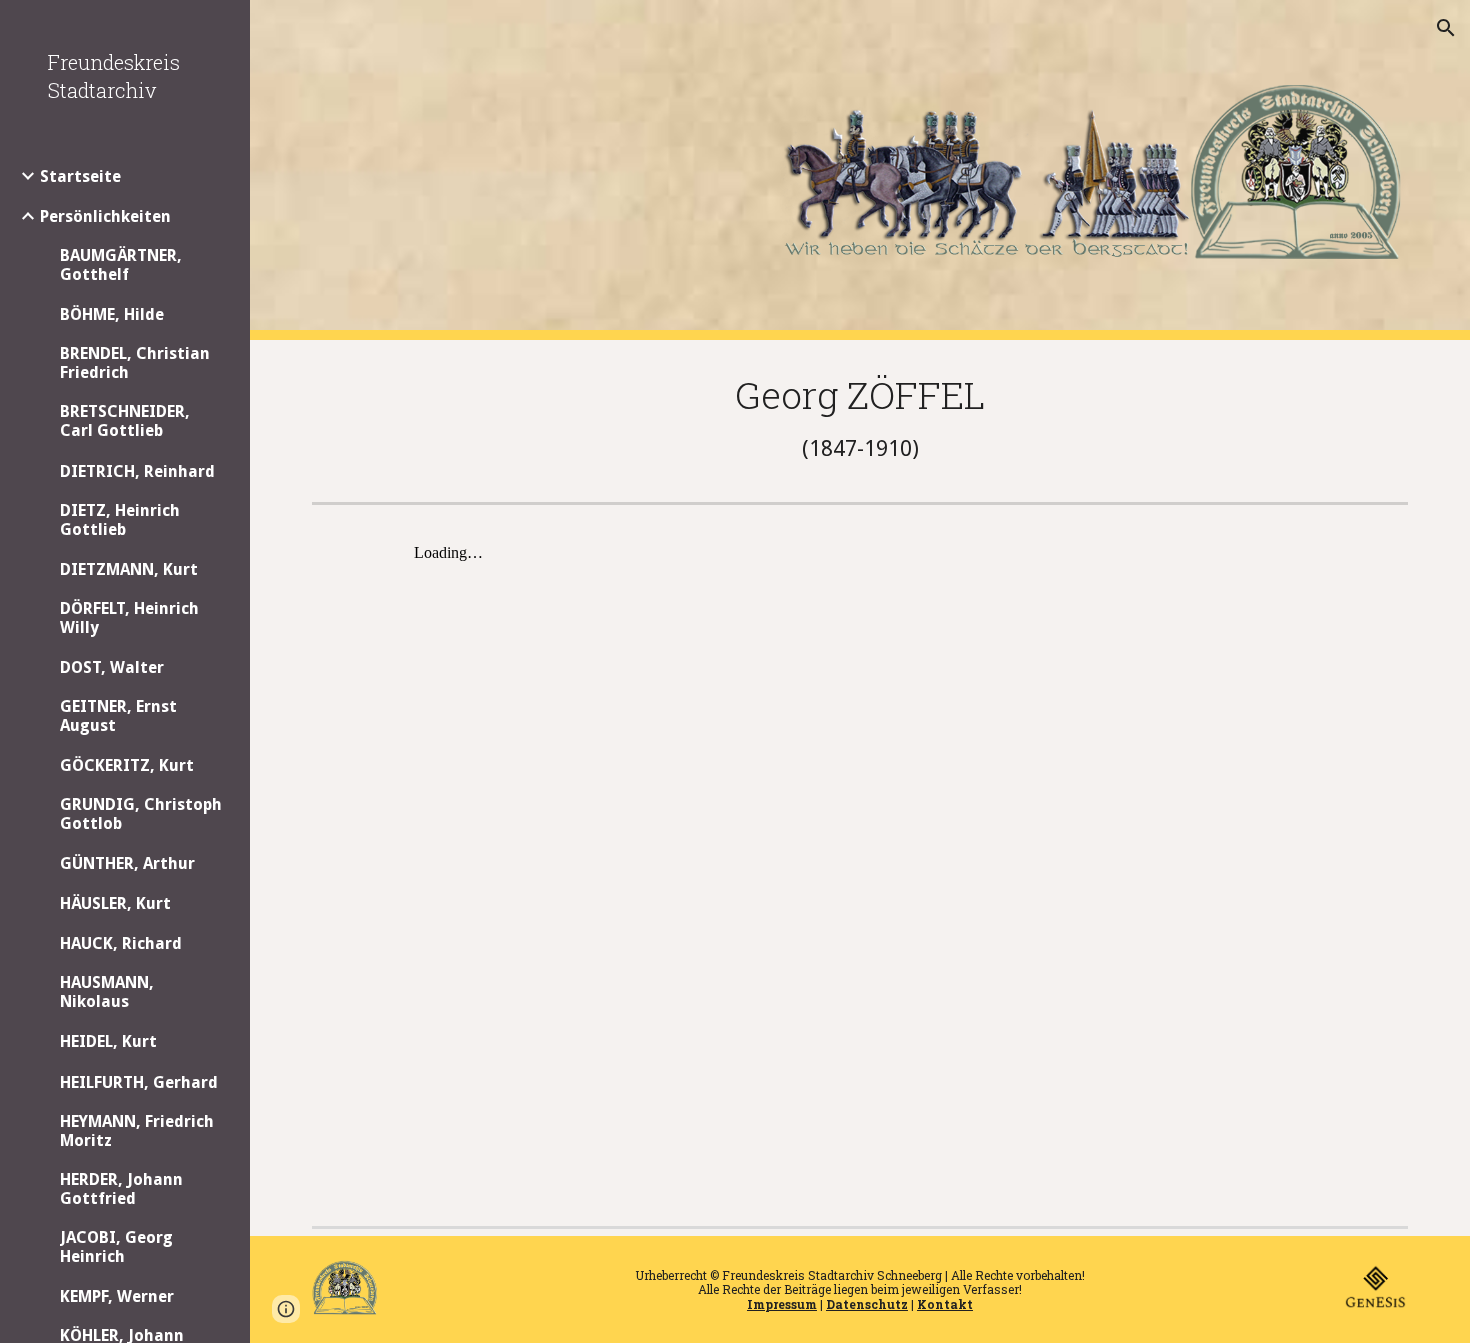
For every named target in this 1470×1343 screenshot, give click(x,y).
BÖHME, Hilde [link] (112, 314)
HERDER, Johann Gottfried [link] (121, 1189)
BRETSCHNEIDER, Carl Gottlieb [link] (125, 421)
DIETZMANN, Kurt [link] (129, 569)
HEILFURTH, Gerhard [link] (139, 1082)
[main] (860, 417)
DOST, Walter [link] (112, 667)
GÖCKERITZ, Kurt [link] (127, 765)
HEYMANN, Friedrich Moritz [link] (137, 1131)
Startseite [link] (80, 176)
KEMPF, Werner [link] (117, 1296)
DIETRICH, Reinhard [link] (137, 471)
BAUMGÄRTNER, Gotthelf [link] (121, 265)
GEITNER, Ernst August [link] (118, 716)
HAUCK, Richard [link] (121, 943)
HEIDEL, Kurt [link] (108, 1041)
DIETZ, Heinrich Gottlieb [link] (120, 520)
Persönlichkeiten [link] (105, 216)
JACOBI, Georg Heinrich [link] (116, 1247)
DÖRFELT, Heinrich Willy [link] (129, 618)
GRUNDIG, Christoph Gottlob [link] (141, 814)
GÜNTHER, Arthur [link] (127, 863)
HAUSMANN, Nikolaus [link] (107, 992)
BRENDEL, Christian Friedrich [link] (135, 363)
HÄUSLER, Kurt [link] (115, 903)
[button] (1446, 28)
